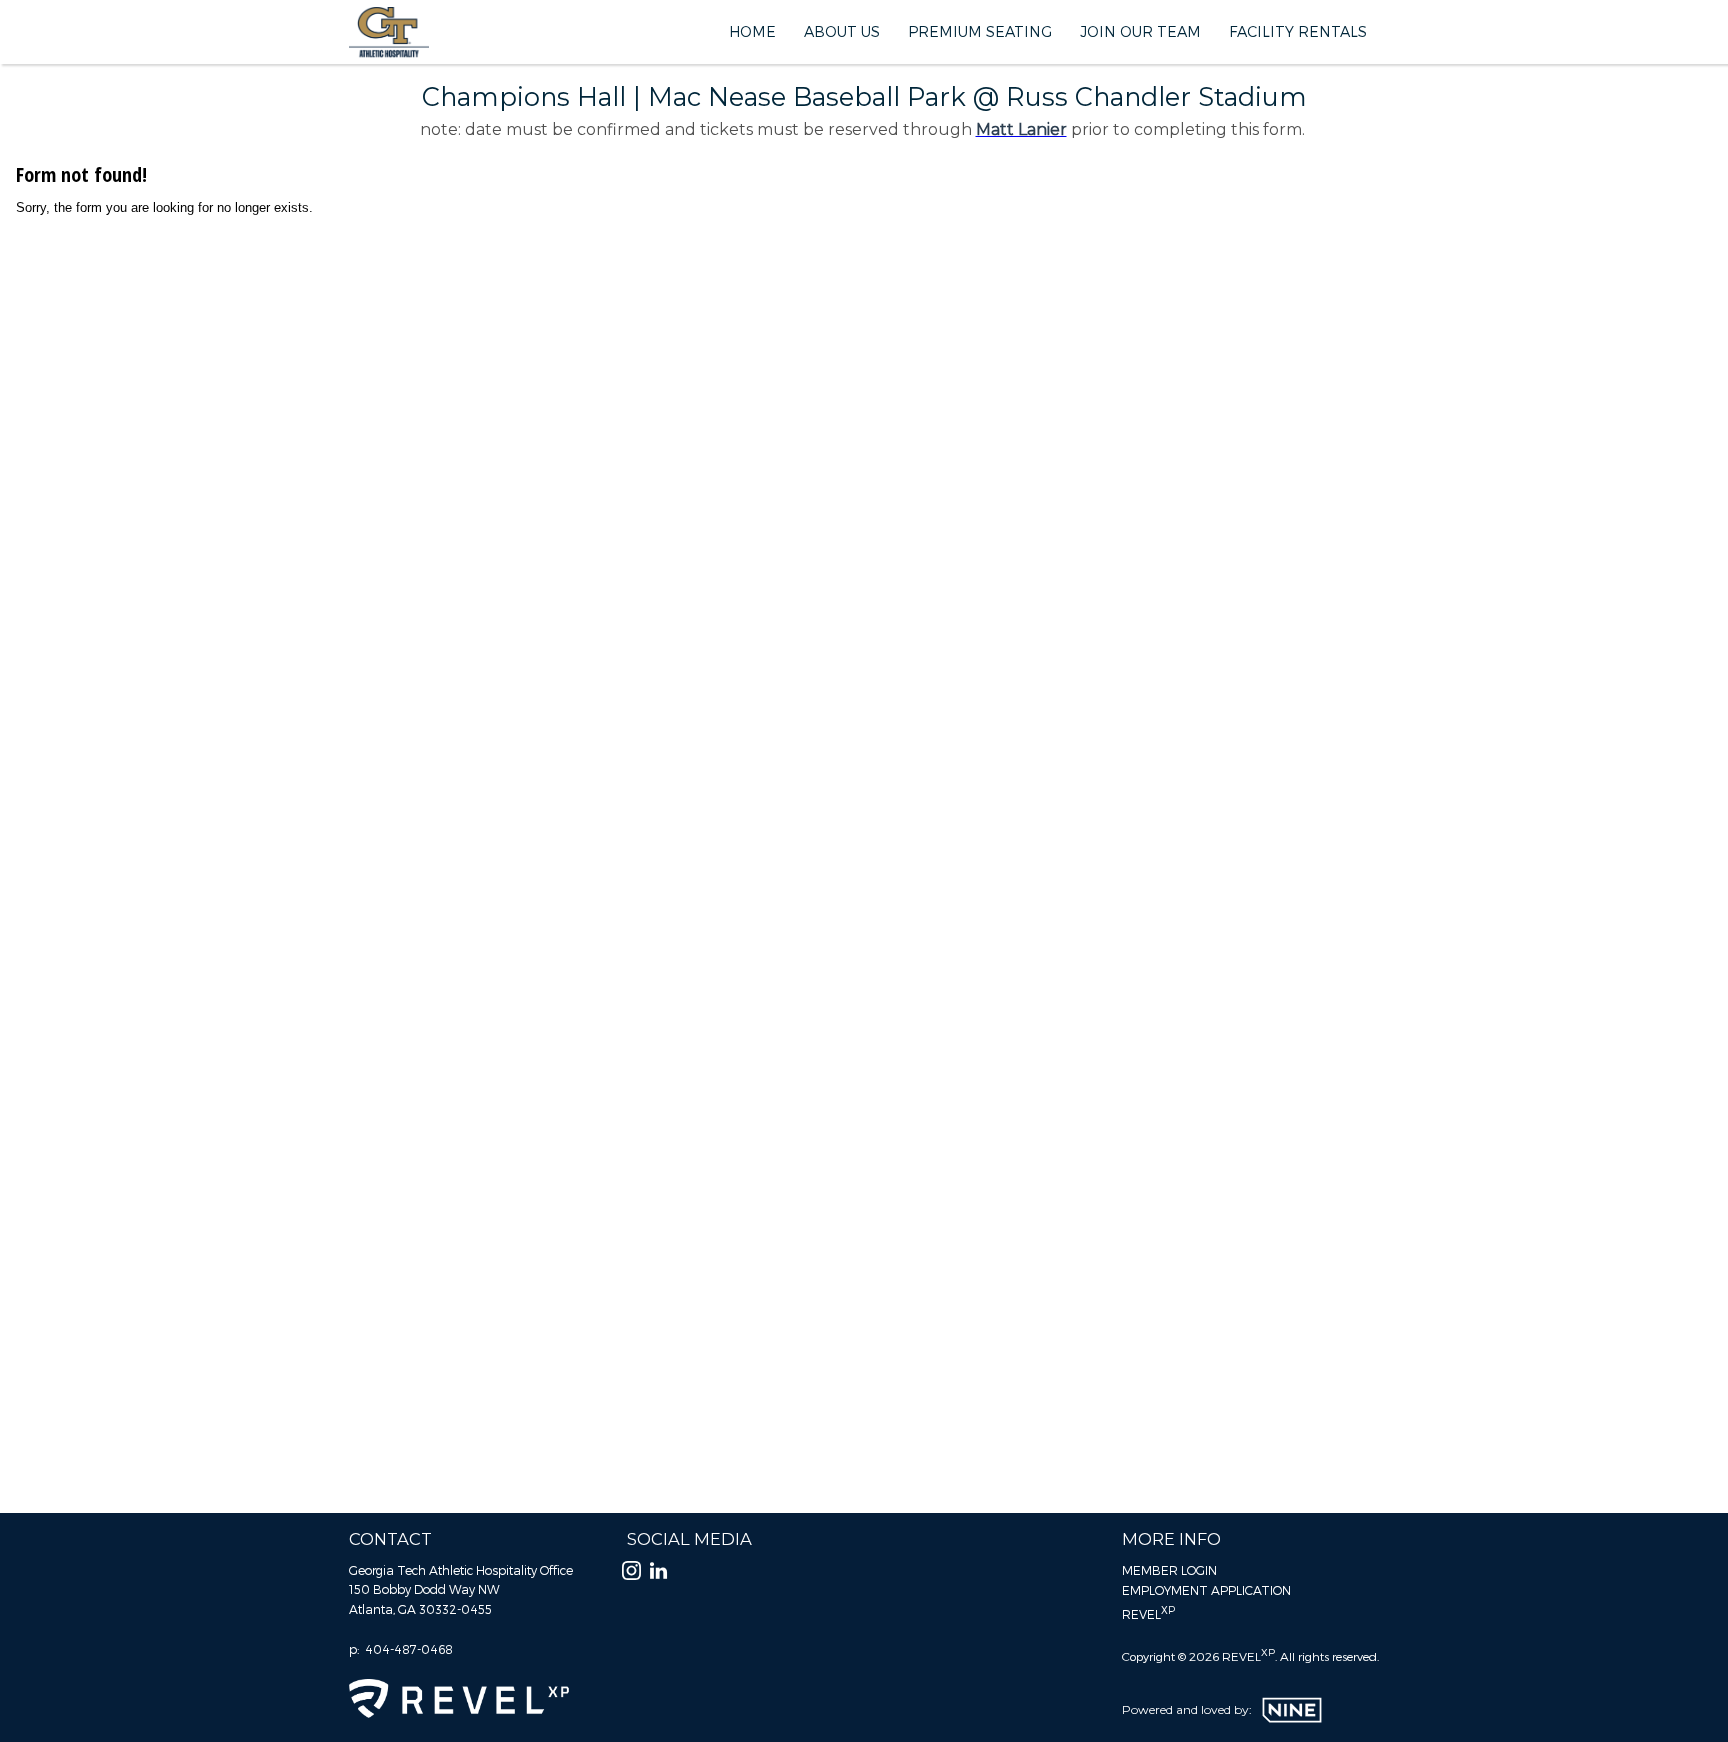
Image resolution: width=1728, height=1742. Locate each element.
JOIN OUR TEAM (1140, 31)
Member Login (1169, 1570)
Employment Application (1206, 1590)
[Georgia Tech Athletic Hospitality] (389, 32)
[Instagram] (631, 1575)
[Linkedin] (658, 1575)
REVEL (1148, 1612)
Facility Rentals (1298, 31)
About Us (842, 31)
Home (752, 31)
